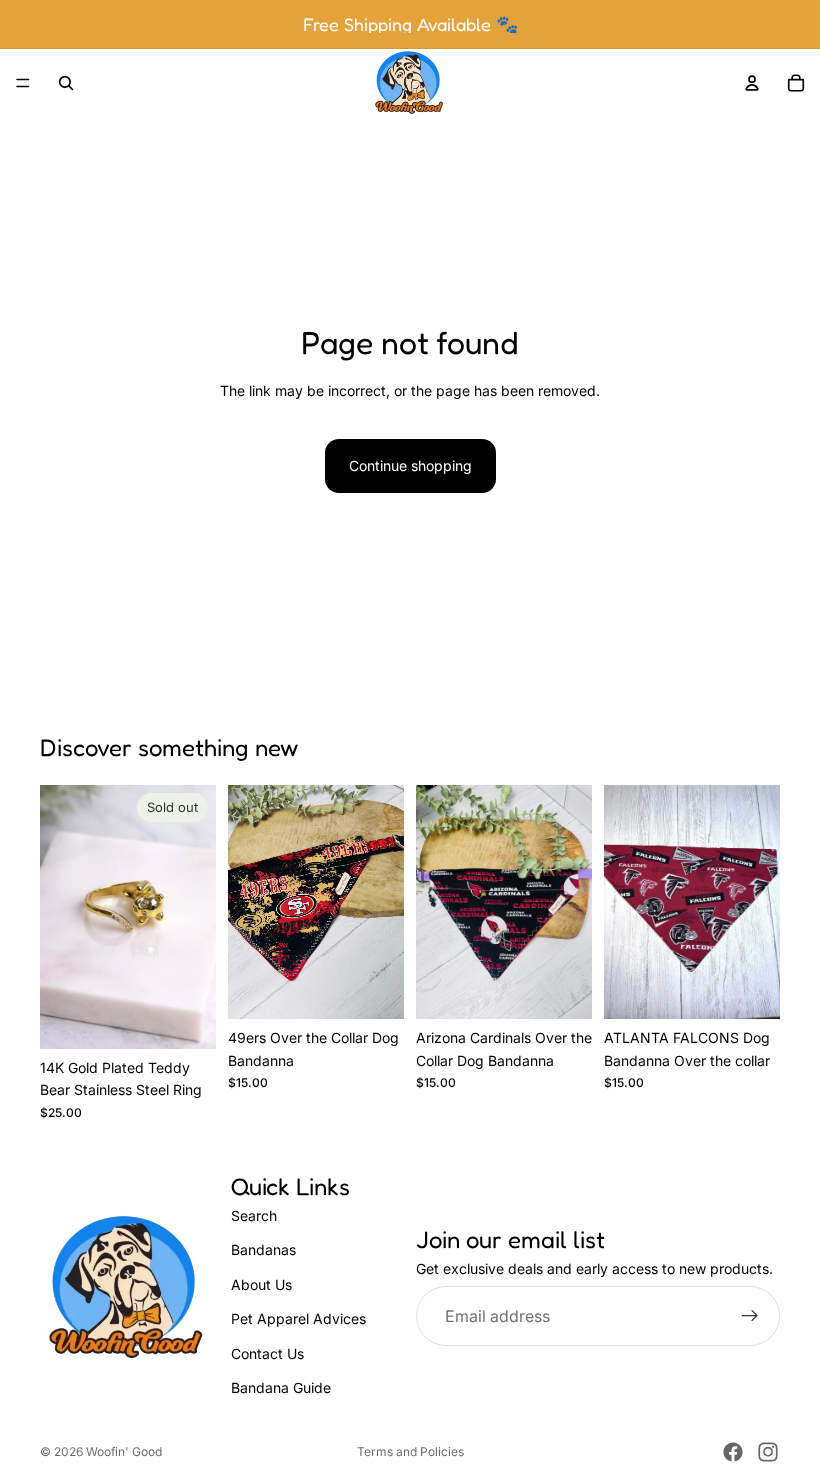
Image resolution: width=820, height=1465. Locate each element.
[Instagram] (768, 1452)
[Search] (66, 83)
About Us (261, 1283)
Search (254, 1215)
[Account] (752, 83)
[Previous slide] (62, 917)
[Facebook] (733, 1452)
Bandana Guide (281, 1387)
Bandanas (263, 1249)
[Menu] (23, 83)
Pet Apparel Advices (298, 1318)
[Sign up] (750, 1316)
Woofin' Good (124, 1451)
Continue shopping (410, 465)
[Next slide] (194, 917)
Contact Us (267, 1352)
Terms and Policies (410, 1451)
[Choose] (373, 989)
